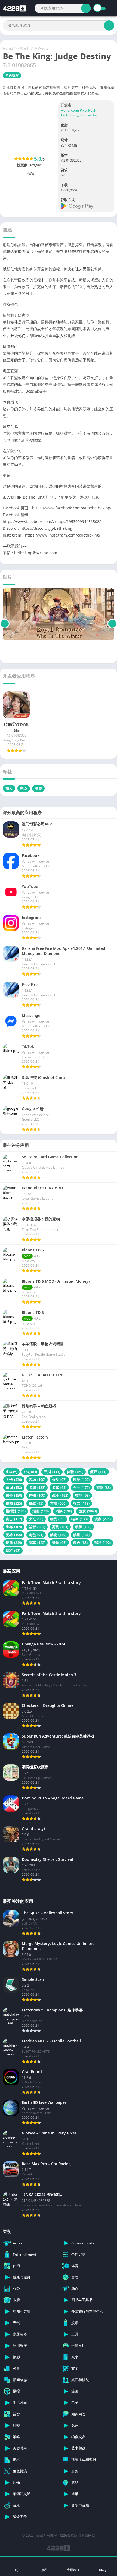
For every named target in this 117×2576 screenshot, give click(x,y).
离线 (60, 1527)
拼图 (14, 1503)
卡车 (59, 1487)
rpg (30, 1472)
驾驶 (103, 1543)
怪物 (37, 1495)
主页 (15, 2570)
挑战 (36, 1503)
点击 (14, 1519)
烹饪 (36, 1519)
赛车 (37, 1543)
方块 (58, 1503)
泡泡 (41, 1511)
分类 (59, 1480)
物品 (57, 1519)
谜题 (14, 1543)
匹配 (81, 1480)
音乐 (59, 1543)
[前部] (5, 624)
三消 (52, 1472)
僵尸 (98, 1472)
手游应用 (23, 48)
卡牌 (37, 1487)
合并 (81, 1487)
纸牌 (83, 1527)
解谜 (58, 1535)
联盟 (38, 788)
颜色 (80, 1543)
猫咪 (79, 1519)
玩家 (103, 1519)
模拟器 (16, 1511)
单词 (14, 1487)
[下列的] (112, 624)
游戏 (88, 1511)
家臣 (24, 788)
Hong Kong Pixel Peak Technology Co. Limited (80, 113)
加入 (9, 788)
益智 (37, 1527)
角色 (36, 1535)
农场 (37, 1480)
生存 (14, 1527)
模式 (81, 1503)
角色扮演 (41, 48)
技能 (82, 1495)
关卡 (14, 1480)
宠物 (104, 1487)
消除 (64, 1511)
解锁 (81, 1535)
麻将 (13, 1550)
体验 (75, 1472)
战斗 (60, 1495)
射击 (14, 1495)
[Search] (86, 8)
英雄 (14, 1535)
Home (8, 48)
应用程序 (73, 2570)
